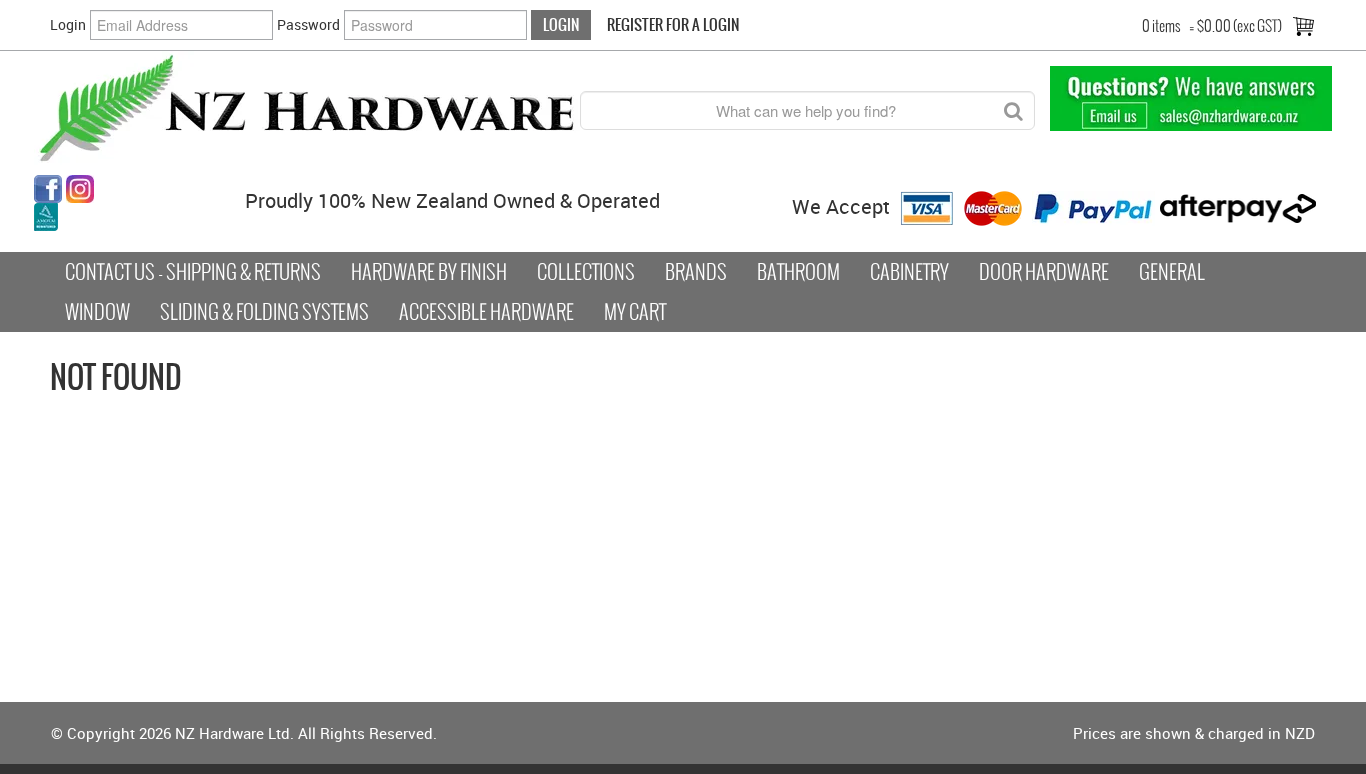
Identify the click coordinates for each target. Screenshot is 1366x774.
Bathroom (798, 272)
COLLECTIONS (586, 272)
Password (308, 24)
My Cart (635, 312)
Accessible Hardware (486, 312)
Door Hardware (1044, 272)
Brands (696, 272)
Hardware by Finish (429, 272)
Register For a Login (673, 24)
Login (68, 24)
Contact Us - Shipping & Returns (193, 272)
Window (97, 312)
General (1172, 272)
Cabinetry (909, 272)
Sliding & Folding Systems (264, 312)
